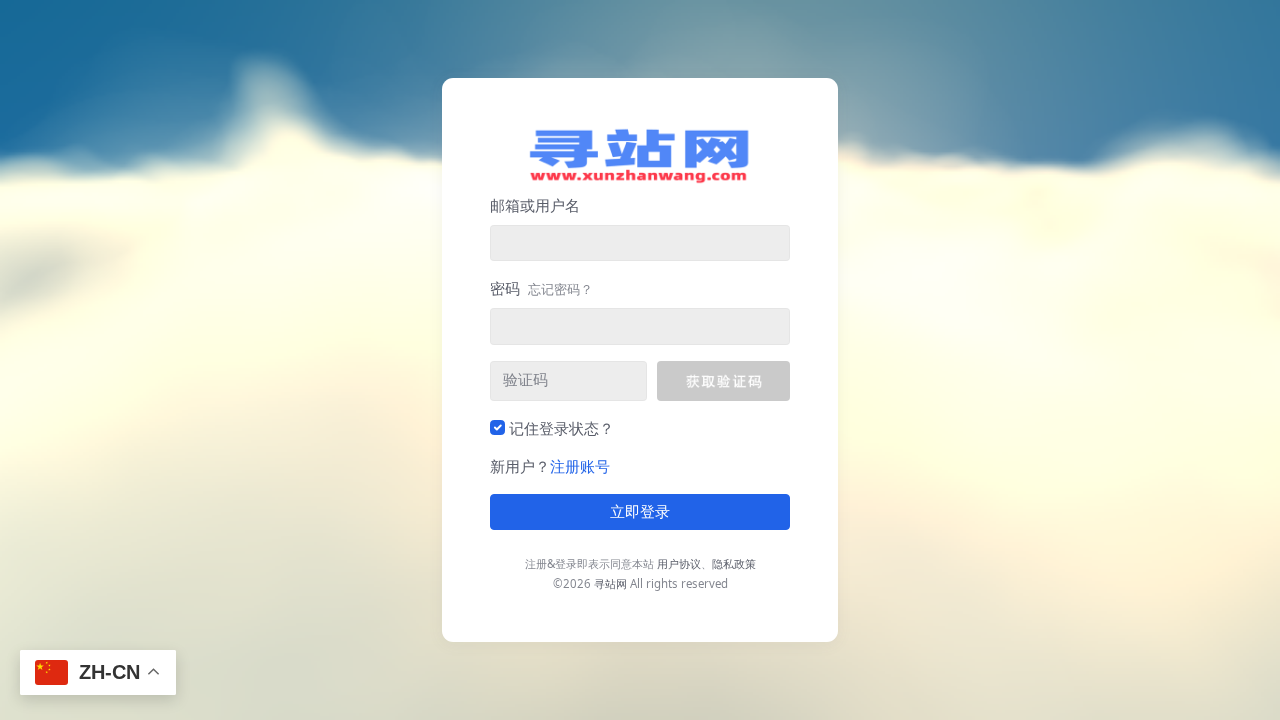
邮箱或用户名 (535, 205)
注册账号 (580, 466)
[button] (723, 381)
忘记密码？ (560, 289)
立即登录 (640, 512)
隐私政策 (734, 563)
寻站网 (610, 583)
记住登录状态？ (561, 428)
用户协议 (679, 563)
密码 (541, 288)
